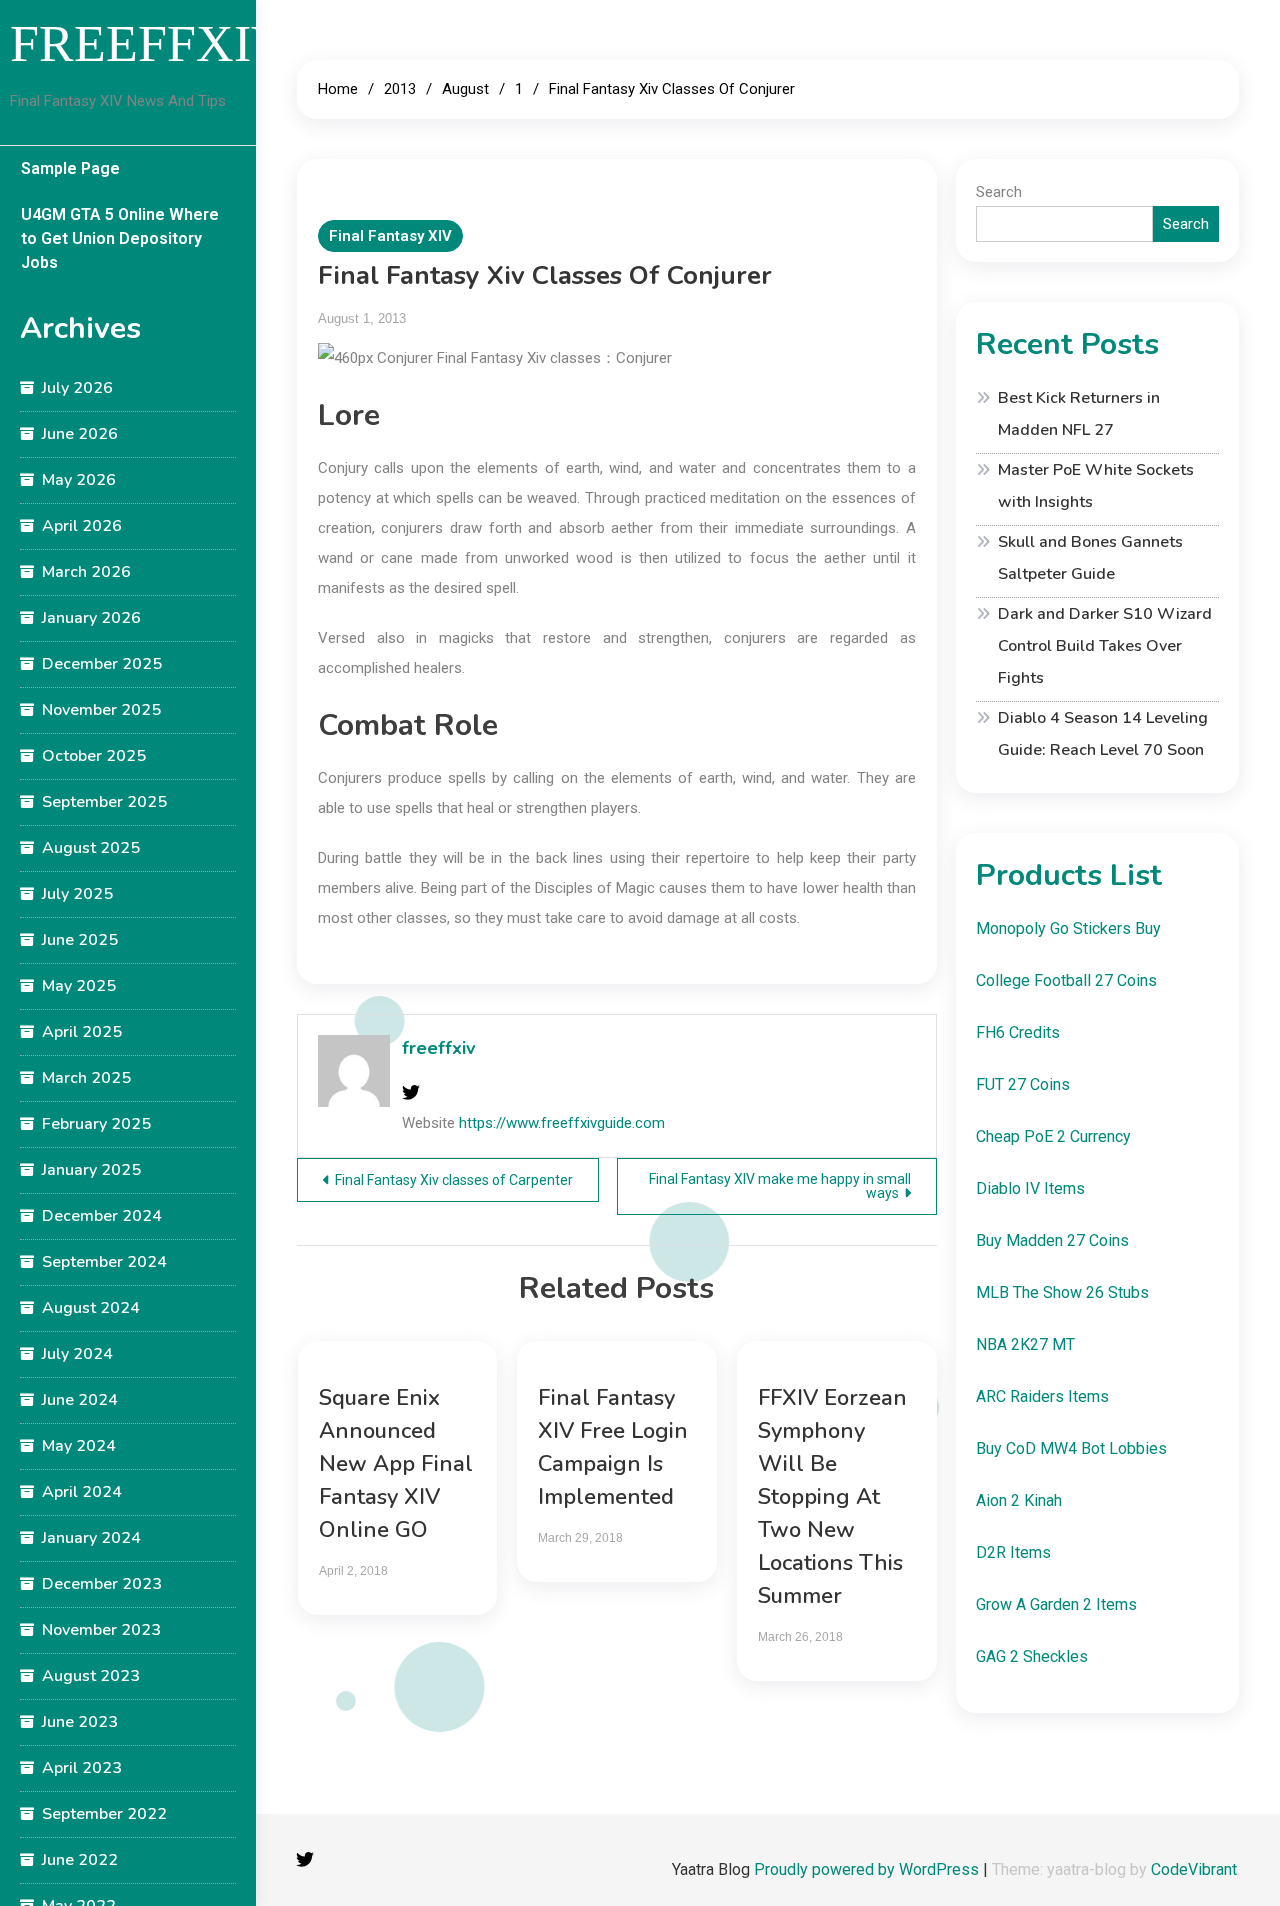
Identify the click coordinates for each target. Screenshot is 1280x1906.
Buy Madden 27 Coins (1052, 1240)
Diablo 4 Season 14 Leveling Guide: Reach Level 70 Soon (1103, 734)
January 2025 (91, 1170)
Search (999, 192)
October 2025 (94, 756)
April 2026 (82, 526)
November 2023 (101, 1630)
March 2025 (86, 1078)
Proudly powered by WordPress (868, 1869)
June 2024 (80, 1400)
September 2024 (104, 1262)
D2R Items (1013, 1552)
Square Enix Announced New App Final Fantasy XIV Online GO (396, 1464)
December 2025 (102, 664)
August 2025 (91, 848)
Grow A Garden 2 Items (1056, 1604)
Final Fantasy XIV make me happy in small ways (780, 1186)
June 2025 (80, 940)
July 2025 (77, 894)
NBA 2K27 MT (1025, 1344)
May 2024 (79, 1446)
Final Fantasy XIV (390, 236)
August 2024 (91, 1308)
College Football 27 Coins (1066, 980)
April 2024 (82, 1492)
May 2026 (79, 480)
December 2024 (102, 1216)
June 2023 (80, 1722)
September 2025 (104, 802)
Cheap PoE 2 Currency (1053, 1136)
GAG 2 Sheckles (1032, 1656)
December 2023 (102, 1584)
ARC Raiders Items (1042, 1396)
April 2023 (82, 1768)
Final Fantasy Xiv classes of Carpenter (454, 1180)
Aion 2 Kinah (1019, 1500)
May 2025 (79, 986)
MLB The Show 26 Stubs (1062, 1292)
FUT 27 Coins (1023, 1084)
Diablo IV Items (1030, 1188)
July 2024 (77, 1354)
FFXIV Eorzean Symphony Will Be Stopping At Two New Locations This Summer (832, 1497)
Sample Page (70, 168)
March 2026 (86, 572)
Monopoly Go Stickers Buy (1068, 928)
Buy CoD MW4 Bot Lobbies (1071, 1448)
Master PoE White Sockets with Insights (1096, 486)
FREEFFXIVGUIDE (231, 43)
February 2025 (96, 1124)
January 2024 (91, 1538)
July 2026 (77, 388)
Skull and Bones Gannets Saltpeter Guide (1090, 558)
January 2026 (91, 618)
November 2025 (101, 710)
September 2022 (104, 1814)
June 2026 (80, 434)
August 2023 (91, 1676)
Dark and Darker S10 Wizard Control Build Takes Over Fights (1105, 646)
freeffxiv (438, 1048)
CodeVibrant (1194, 1869)
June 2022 (80, 1860)
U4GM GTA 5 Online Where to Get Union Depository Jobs (120, 238)
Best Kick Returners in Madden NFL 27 (1079, 414)
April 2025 (82, 1032)
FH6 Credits (1018, 1032)
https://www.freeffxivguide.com (562, 1123)
